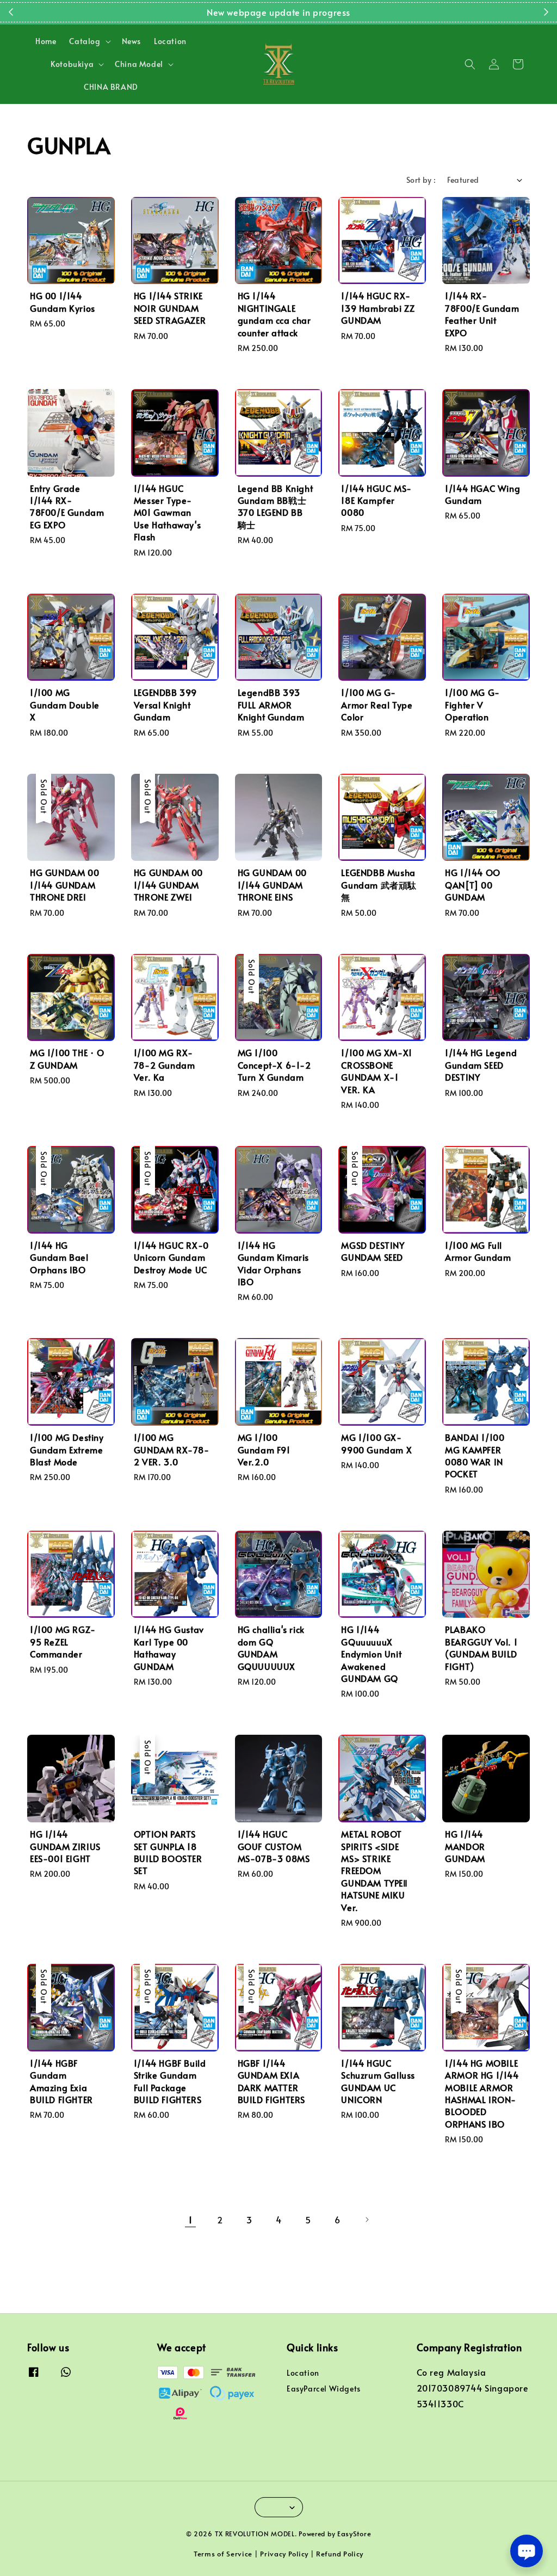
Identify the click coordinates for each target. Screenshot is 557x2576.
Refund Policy (340, 2554)
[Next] (367, 2220)
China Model (139, 64)
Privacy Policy (284, 2554)
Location (170, 41)
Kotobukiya (72, 64)
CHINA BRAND (111, 87)
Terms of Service (223, 2554)
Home (46, 41)
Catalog (85, 41)
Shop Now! (345, 12)
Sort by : (421, 180)
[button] (470, 64)
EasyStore (354, 2534)
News (131, 41)
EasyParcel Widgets (324, 2389)
